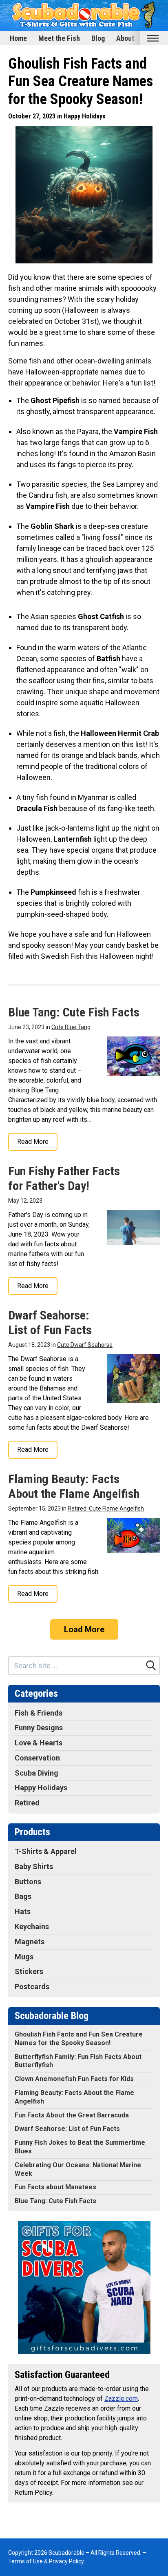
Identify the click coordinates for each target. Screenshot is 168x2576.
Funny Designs (39, 1728)
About (125, 38)
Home (18, 38)
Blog (98, 38)
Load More (84, 1629)
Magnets (30, 1942)
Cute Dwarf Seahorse (85, 1345)
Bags (23, 1896)
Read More (33, 1142)
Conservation (37, 1758)
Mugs (24, 1957)
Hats (23, 1911)
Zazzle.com (121, 2399)
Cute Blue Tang (71, 1027)
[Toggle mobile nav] (153, 38)
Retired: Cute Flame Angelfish (106, 1509)
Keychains (32, 1926)
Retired (27, 1803)
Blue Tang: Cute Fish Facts (74, 1012)
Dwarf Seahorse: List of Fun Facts (50, 1323)
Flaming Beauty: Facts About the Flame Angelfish (74, 1486)
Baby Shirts (34, 1866)
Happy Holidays (85, 116)
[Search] (151, 1665)
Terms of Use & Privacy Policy (46, 2561)
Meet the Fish (59, 38)
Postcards (32, 1987)
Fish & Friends (39, 1713)
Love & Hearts (39, 1743)
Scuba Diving (36, 1773)
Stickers (29, 1971)
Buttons (28, 1882)
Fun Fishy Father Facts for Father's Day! (64, 1178)
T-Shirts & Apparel (46, 1851)
